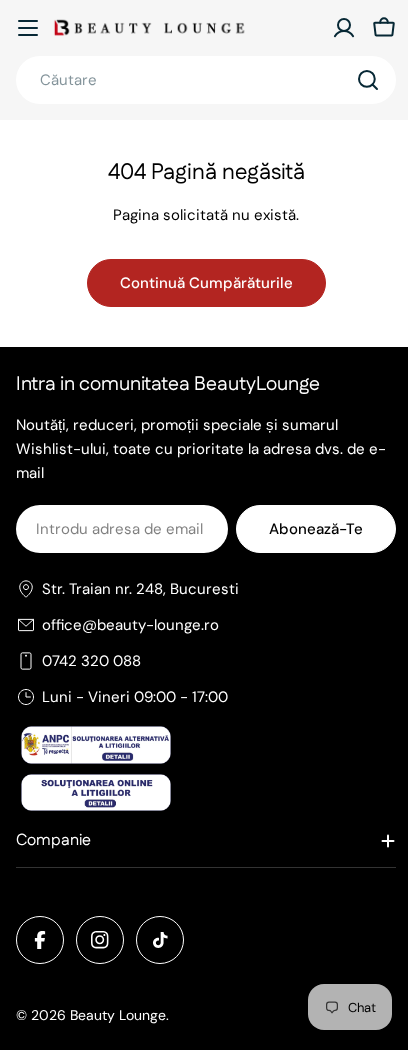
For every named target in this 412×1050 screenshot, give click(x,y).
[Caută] (368, 80)
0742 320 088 (91, 661)
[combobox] (206, 80)
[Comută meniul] (28, 28)
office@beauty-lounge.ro (130, 625)
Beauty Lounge (118, 1015)
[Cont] (344, 28)
